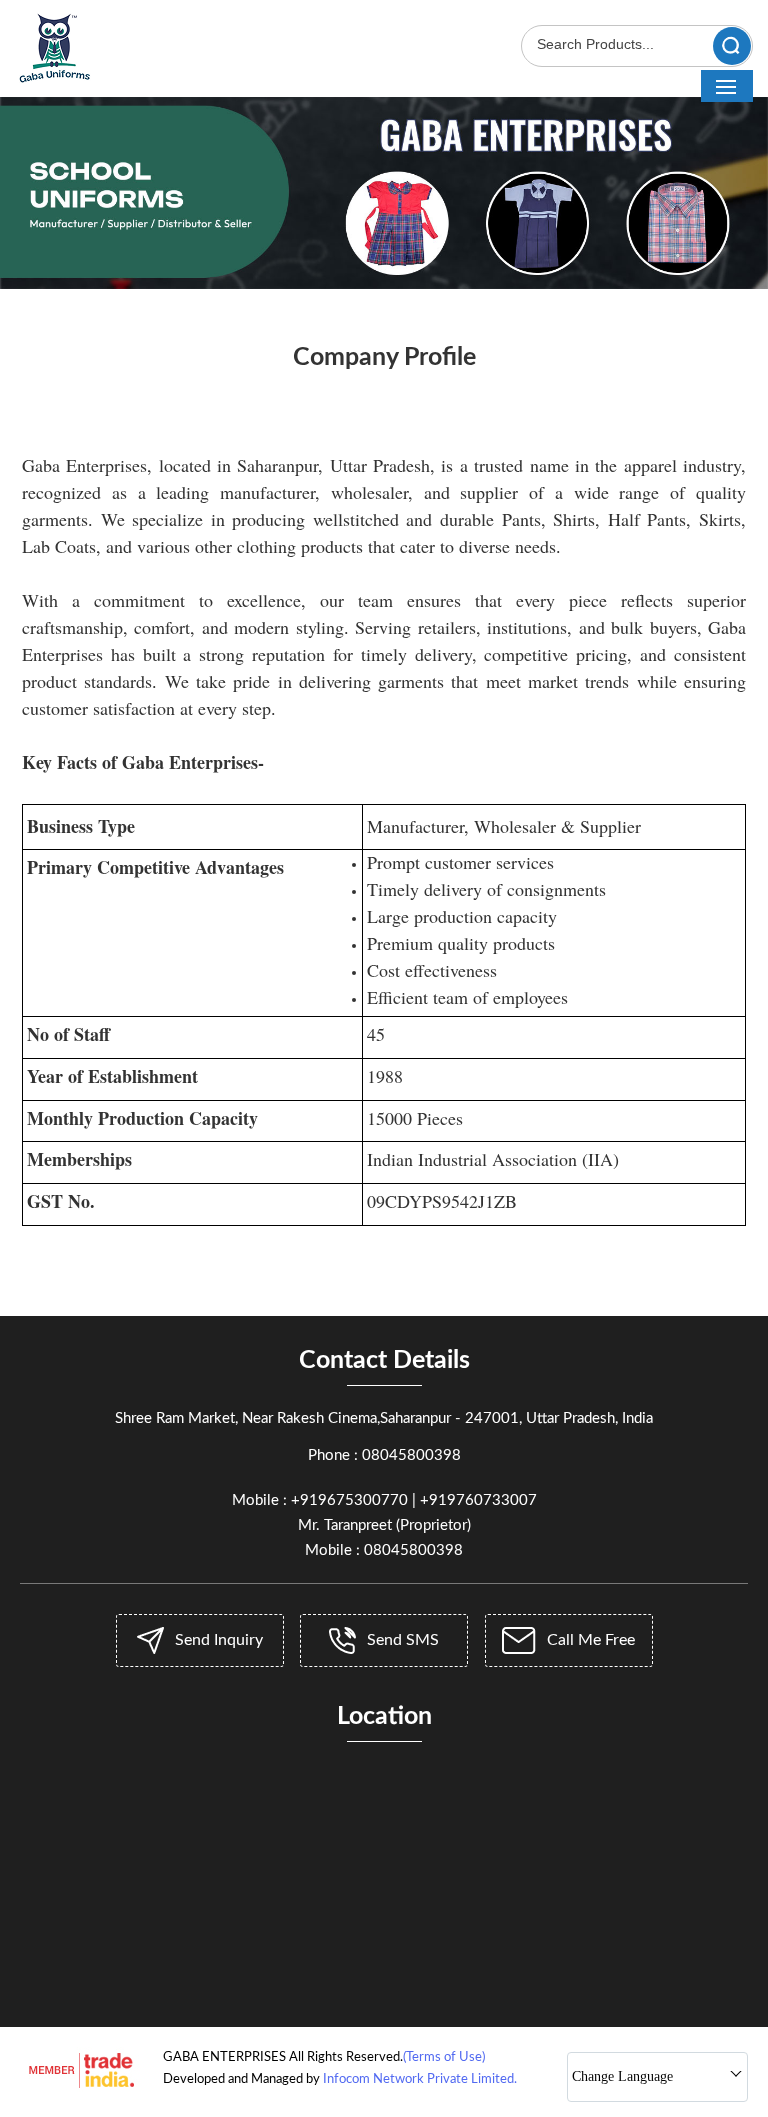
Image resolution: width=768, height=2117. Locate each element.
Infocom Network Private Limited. (420, 2079)
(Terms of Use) (444, 2057)
